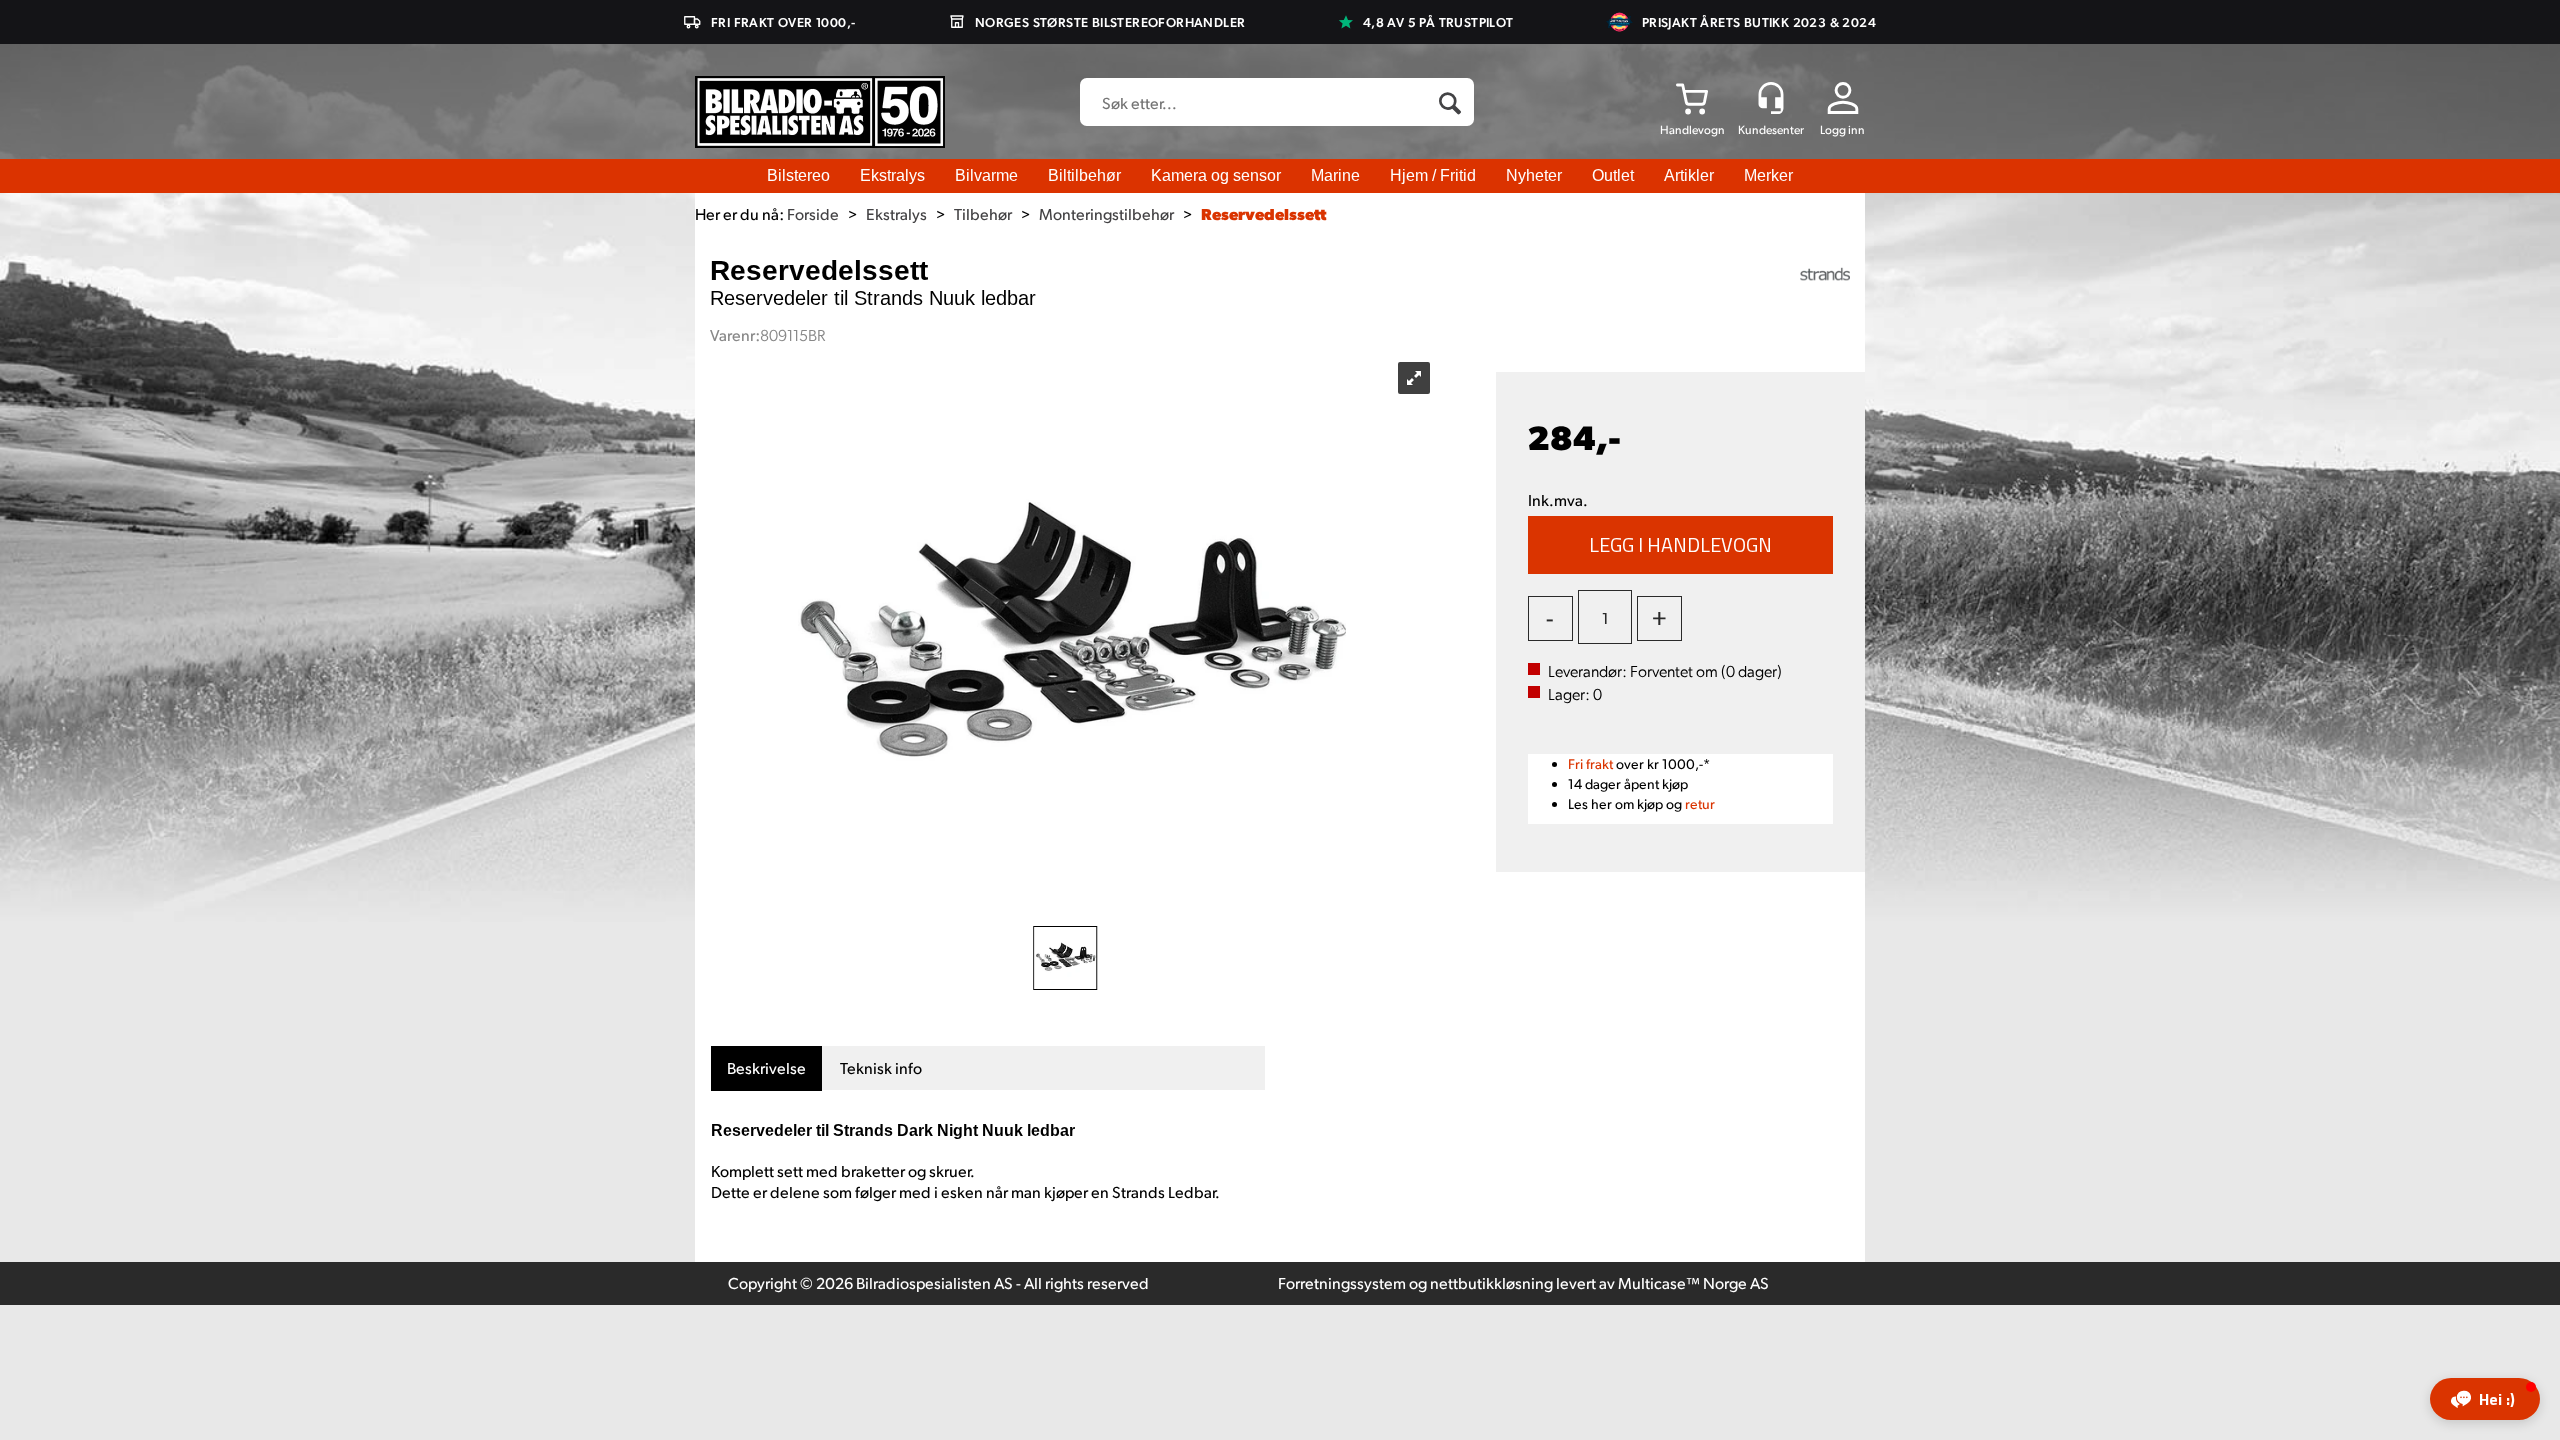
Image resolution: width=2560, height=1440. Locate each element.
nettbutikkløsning (1491, 1282)
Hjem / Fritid (1433, 175)
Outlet (1613, 175)
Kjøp (1681, 545)
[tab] (766, 1068)
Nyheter (1534, 175)
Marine (1335, 175)
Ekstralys (892, 175)
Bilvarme (986, 175)
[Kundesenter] (1771, 98)
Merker (1768, 175)
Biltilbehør (1084, 175)
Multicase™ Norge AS (1693, 1282)
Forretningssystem (1342, 1282)
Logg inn (1842, 129)
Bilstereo (798, 175)
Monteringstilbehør (1106, 213)
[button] (2485, 1399)
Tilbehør (983, 213)
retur (1700, 803)
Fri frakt (1590, 763)
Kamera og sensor (1216, 175)
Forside (813, 213)
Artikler (1689, 175)
